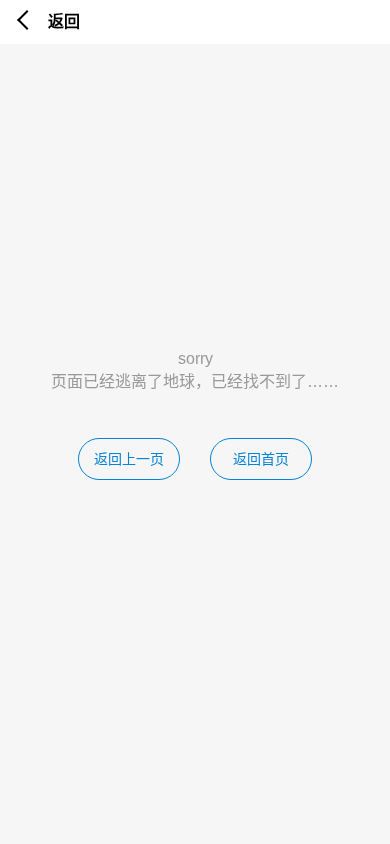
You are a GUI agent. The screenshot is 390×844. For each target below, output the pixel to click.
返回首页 (261, 459)
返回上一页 (129, 459)
